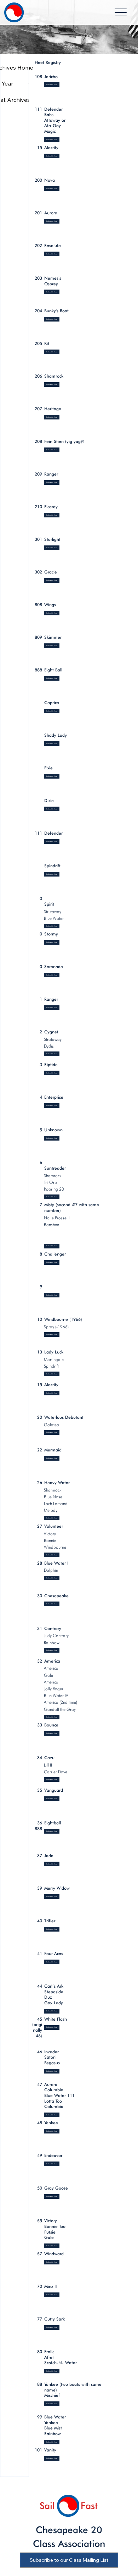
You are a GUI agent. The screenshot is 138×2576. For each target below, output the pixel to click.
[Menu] (121, 13)
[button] (52, 1295)
